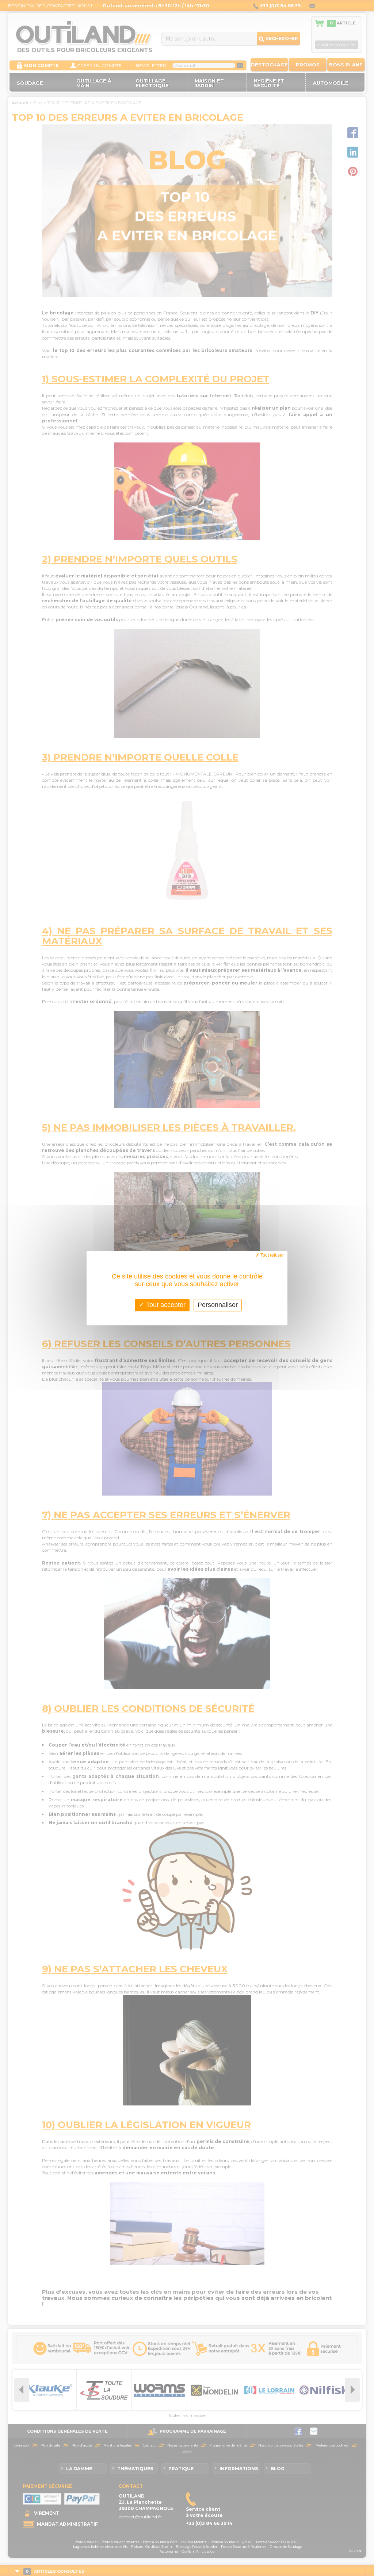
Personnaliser (218, 1305)
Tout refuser (272, 1255)
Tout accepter (165, 1305)
